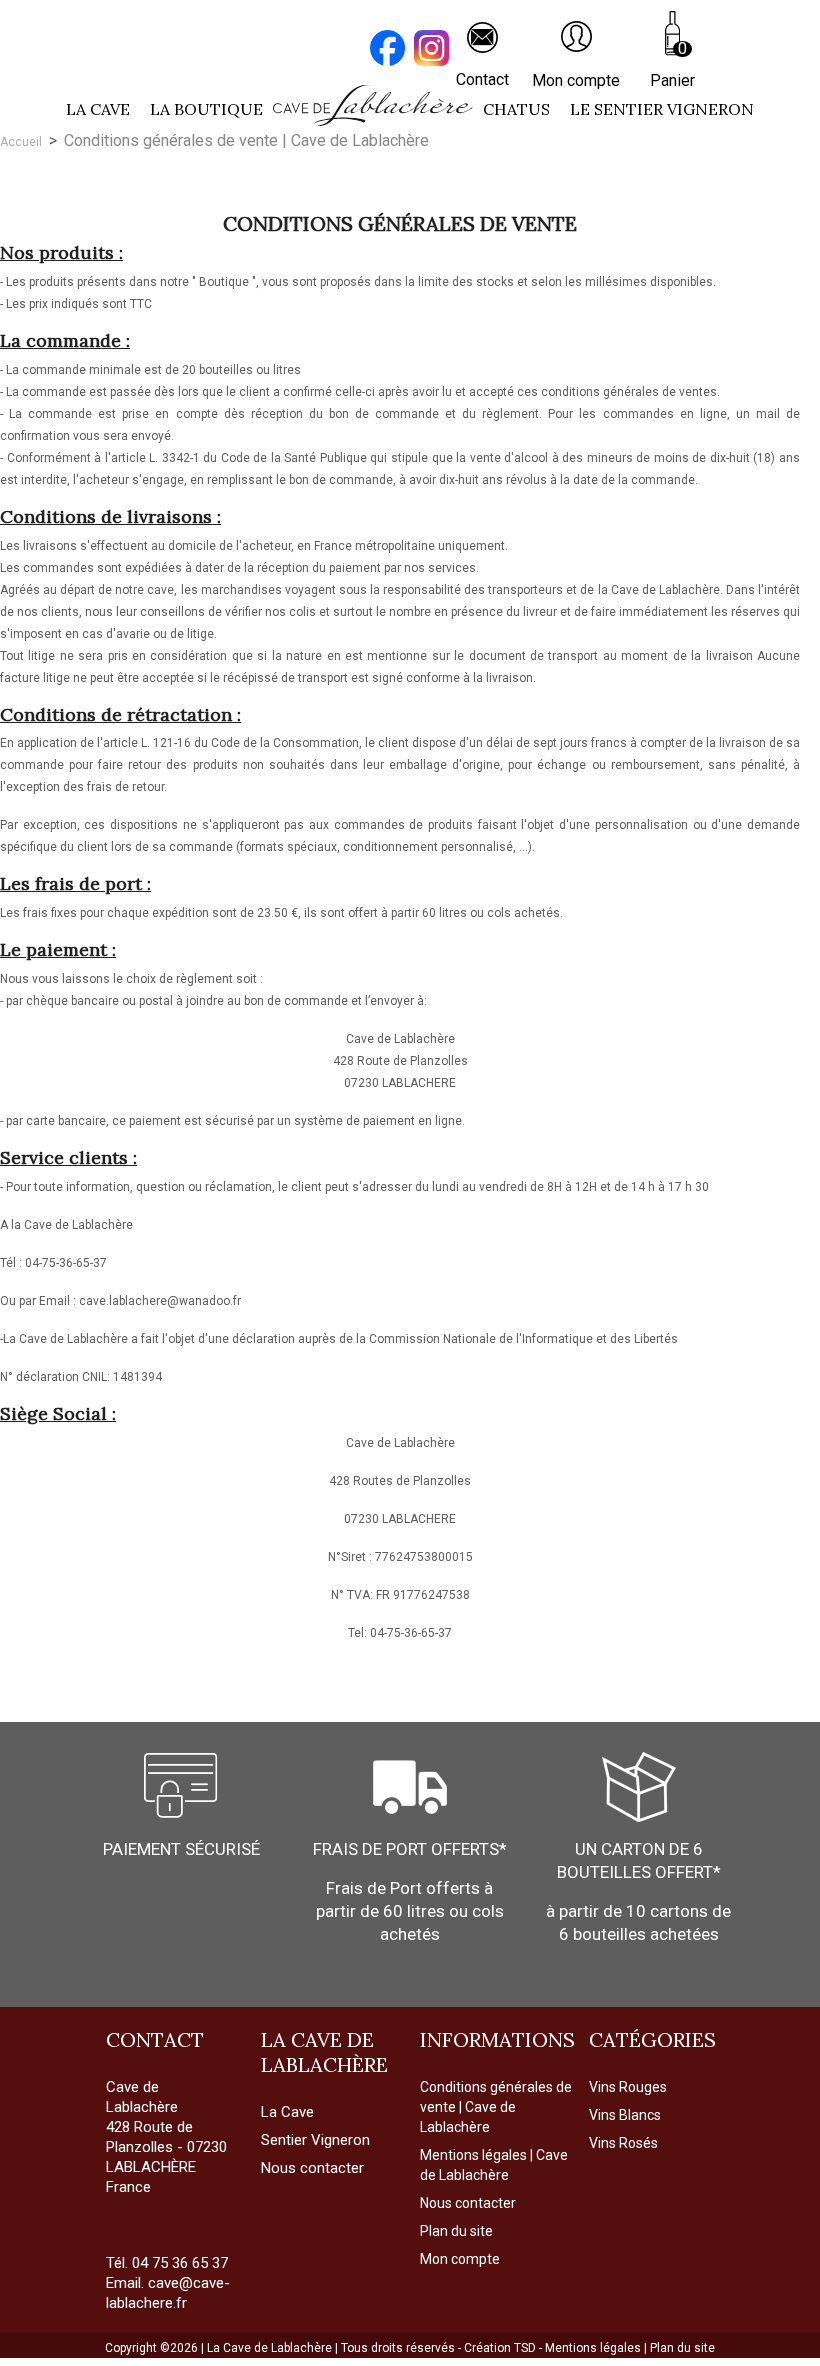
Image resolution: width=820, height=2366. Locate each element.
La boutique (206, 109)
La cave (98, 109)
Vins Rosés (623, 2143)
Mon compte (460, 2259)
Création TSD (501, 2348)
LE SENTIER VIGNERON (662, 109)
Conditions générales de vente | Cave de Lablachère (496, 2107)
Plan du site (456, 2231)
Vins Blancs (625, 2115)
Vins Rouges (628, 2087)
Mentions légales (594, 2348)
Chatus (516, 109)
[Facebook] (390, 50)
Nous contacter (468, 2203)
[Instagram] (434, 50)
